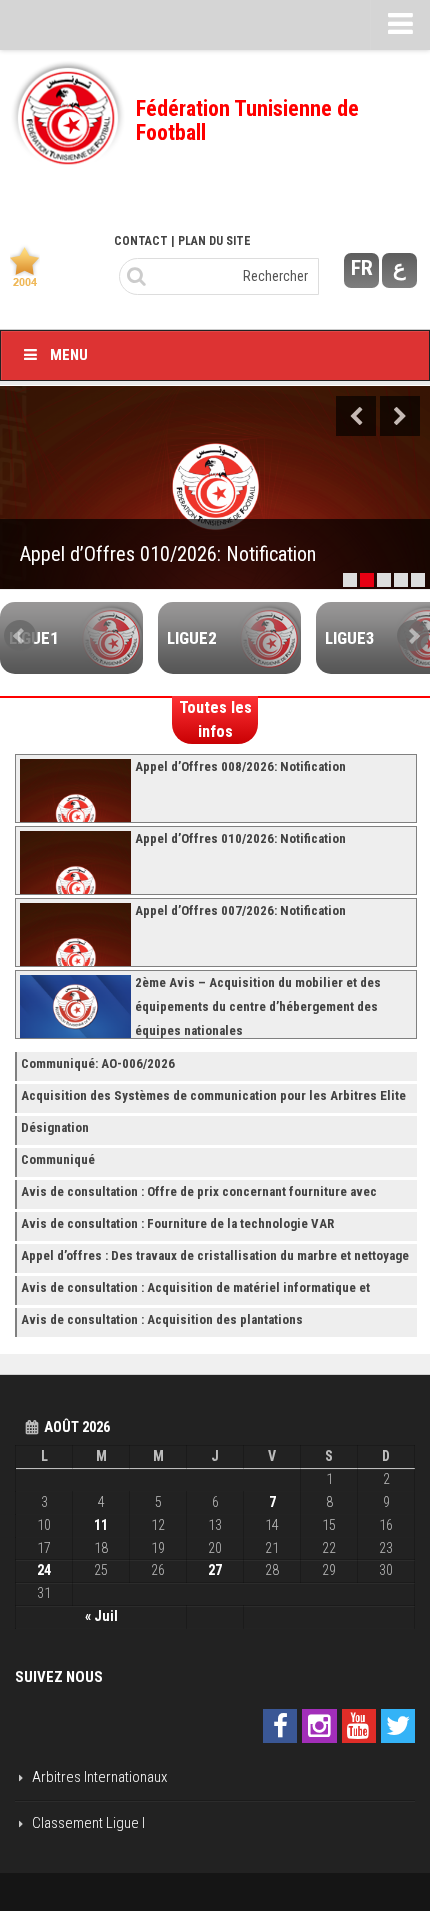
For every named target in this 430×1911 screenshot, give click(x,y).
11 (101, 1525)
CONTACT (141, 241)
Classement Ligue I (88, 1823)
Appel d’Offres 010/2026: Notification (168, 554)
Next (400, 416)
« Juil (101, 1616)
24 (44, 1570)
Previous (356, 416)
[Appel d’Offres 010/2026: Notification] (215, 487)
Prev (20, 636)
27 (215, 1570)
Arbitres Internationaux (99, 1777)
